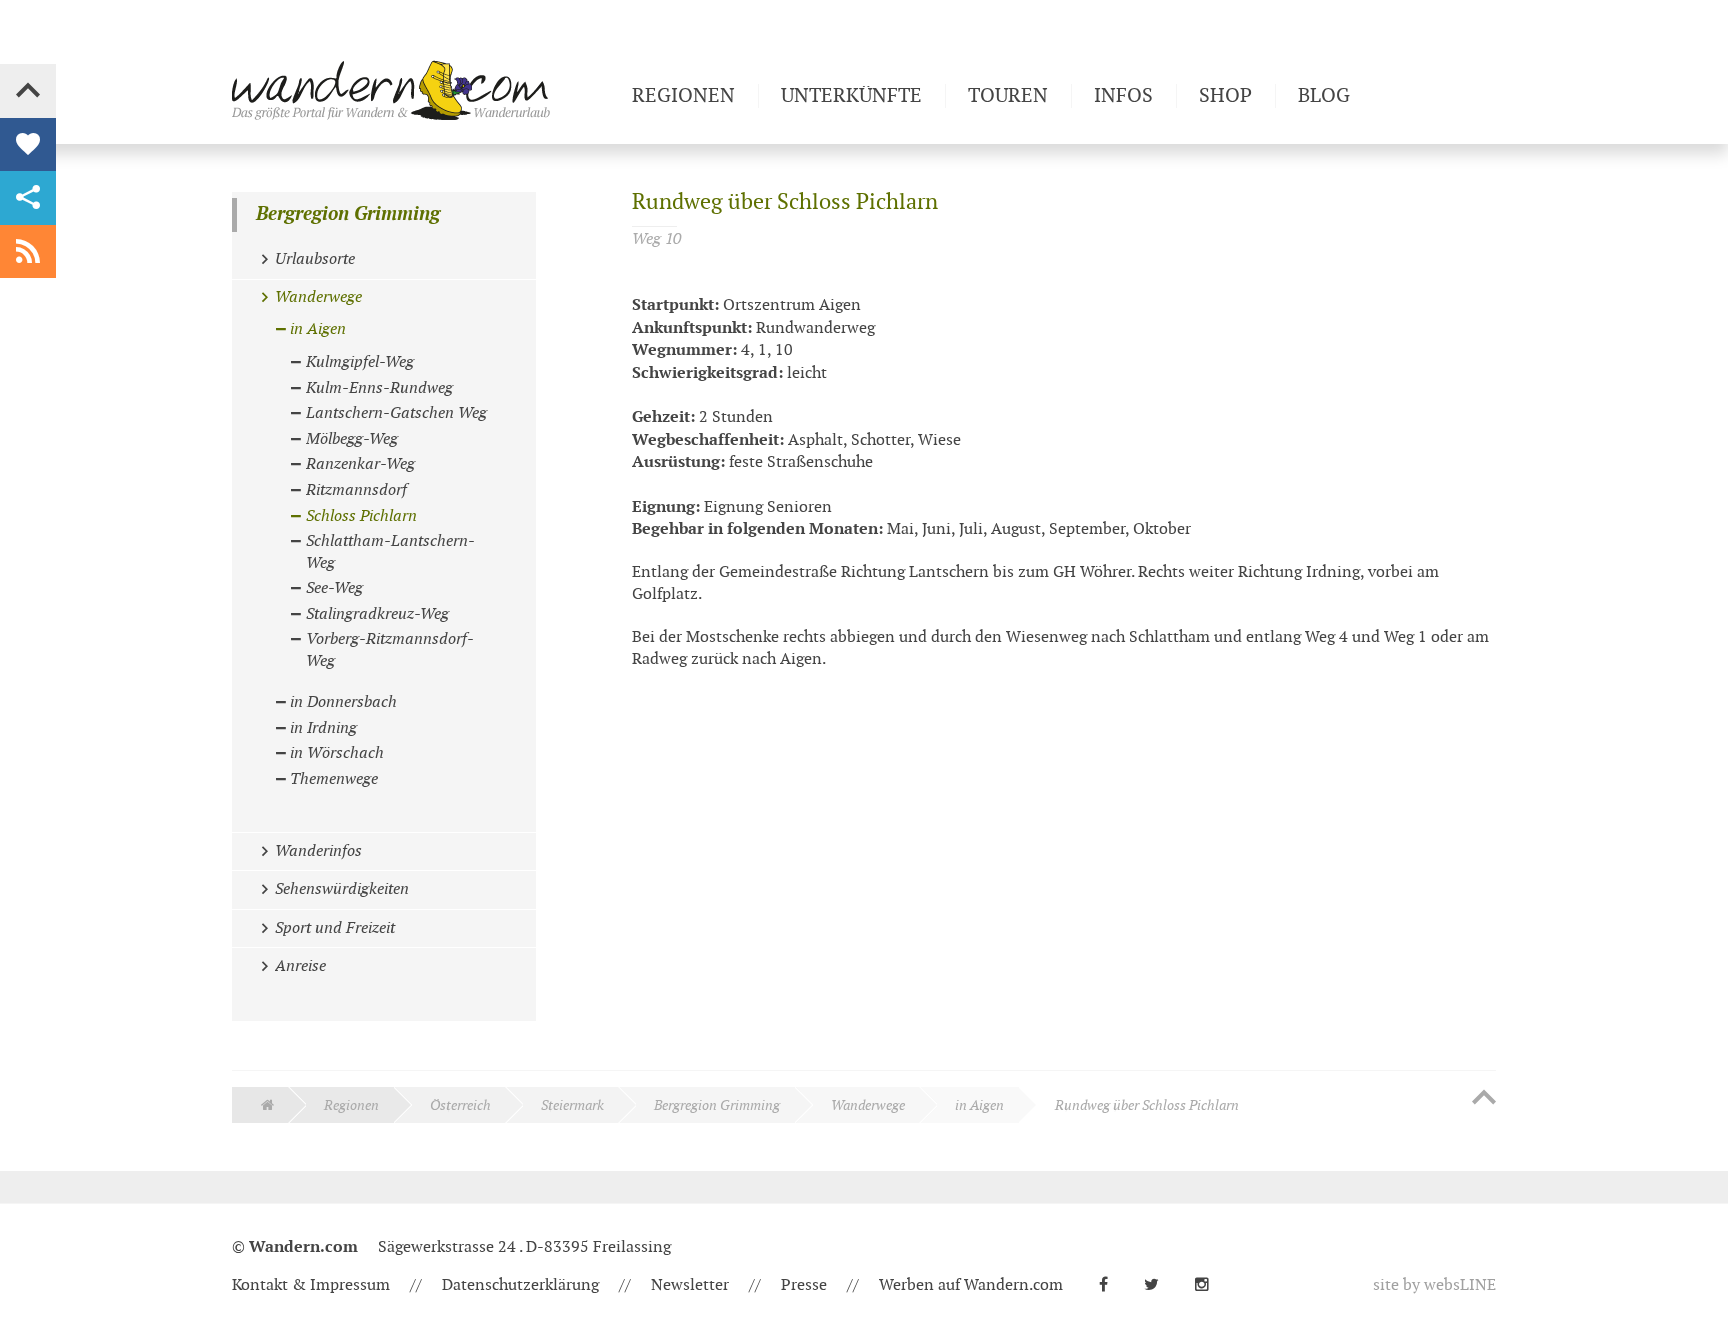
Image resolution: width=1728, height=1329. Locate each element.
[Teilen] (28, 198)
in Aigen (979, 1105)
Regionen (351, 1105)
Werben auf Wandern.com (971, 1285)
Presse (804, 1285)
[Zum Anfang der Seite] (1484, 1099)
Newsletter (690, 1285)
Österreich (460, 1105)
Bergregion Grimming (348, 214)
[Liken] (28, 145)
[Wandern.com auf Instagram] (1210, 1285)
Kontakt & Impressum (311, 1285)
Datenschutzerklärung (520, 1285)
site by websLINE (1434, 1285)
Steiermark (572, 1105)
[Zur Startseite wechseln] (424, 90)
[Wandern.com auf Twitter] (1159, 1285)
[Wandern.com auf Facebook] (1111, 1285)
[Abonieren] (28, 252)
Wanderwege (868, 1105)
